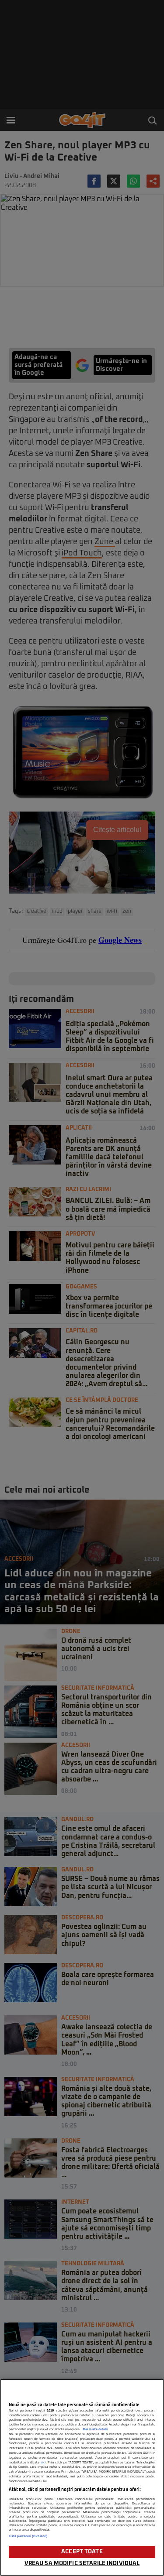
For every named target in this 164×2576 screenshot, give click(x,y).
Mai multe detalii (95, 2429)
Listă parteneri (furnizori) (28, 2536)
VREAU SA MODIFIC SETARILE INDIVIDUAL (82, 2564)
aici (43, 2463)
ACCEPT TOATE (82, 2552)
